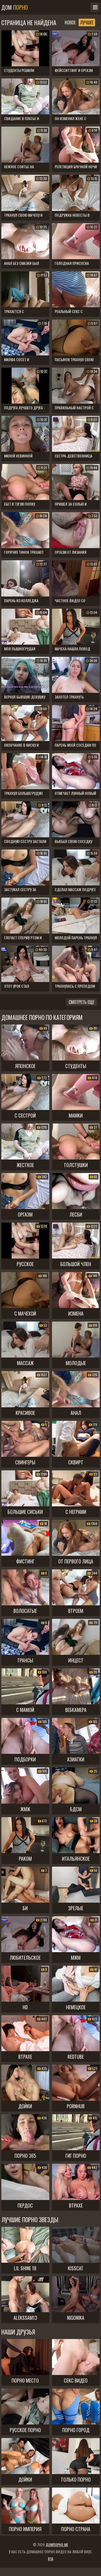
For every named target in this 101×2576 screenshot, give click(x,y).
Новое (70, 22)
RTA (51, 2559)
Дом (15, 7)
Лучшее (87, 22)
